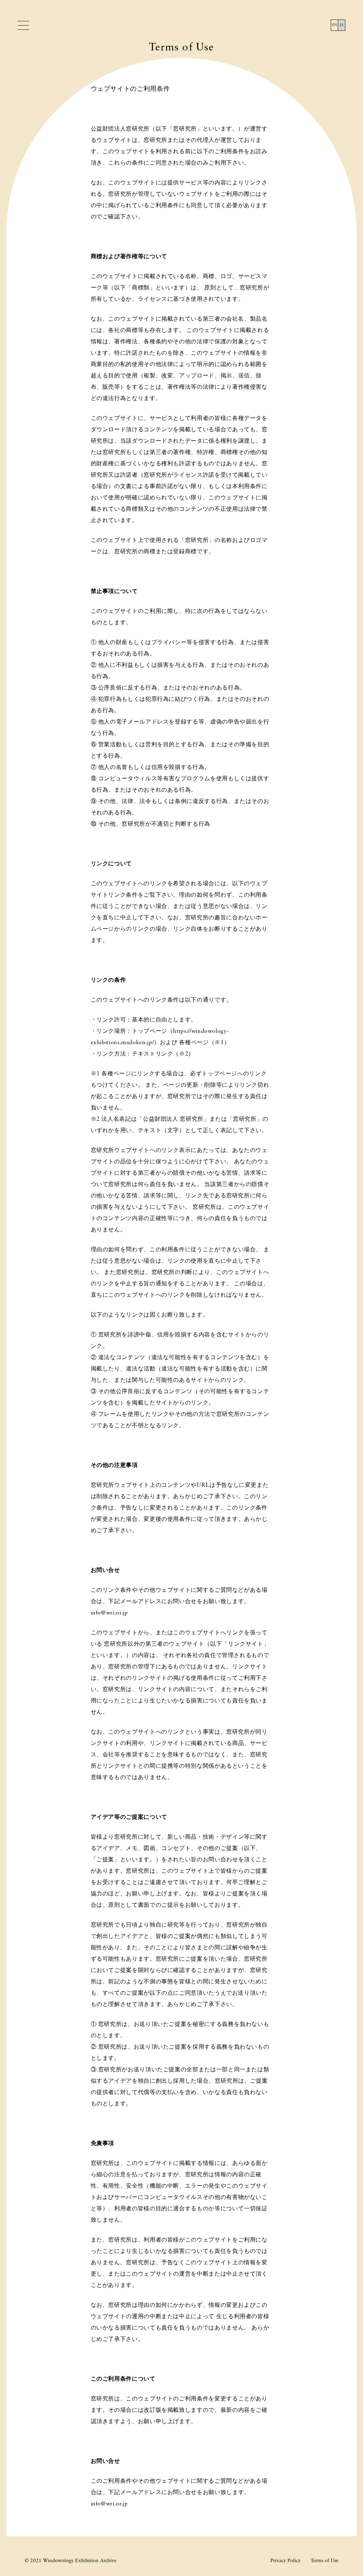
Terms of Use (324, 2561)
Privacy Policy (286, 2561)
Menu (24, 26)
